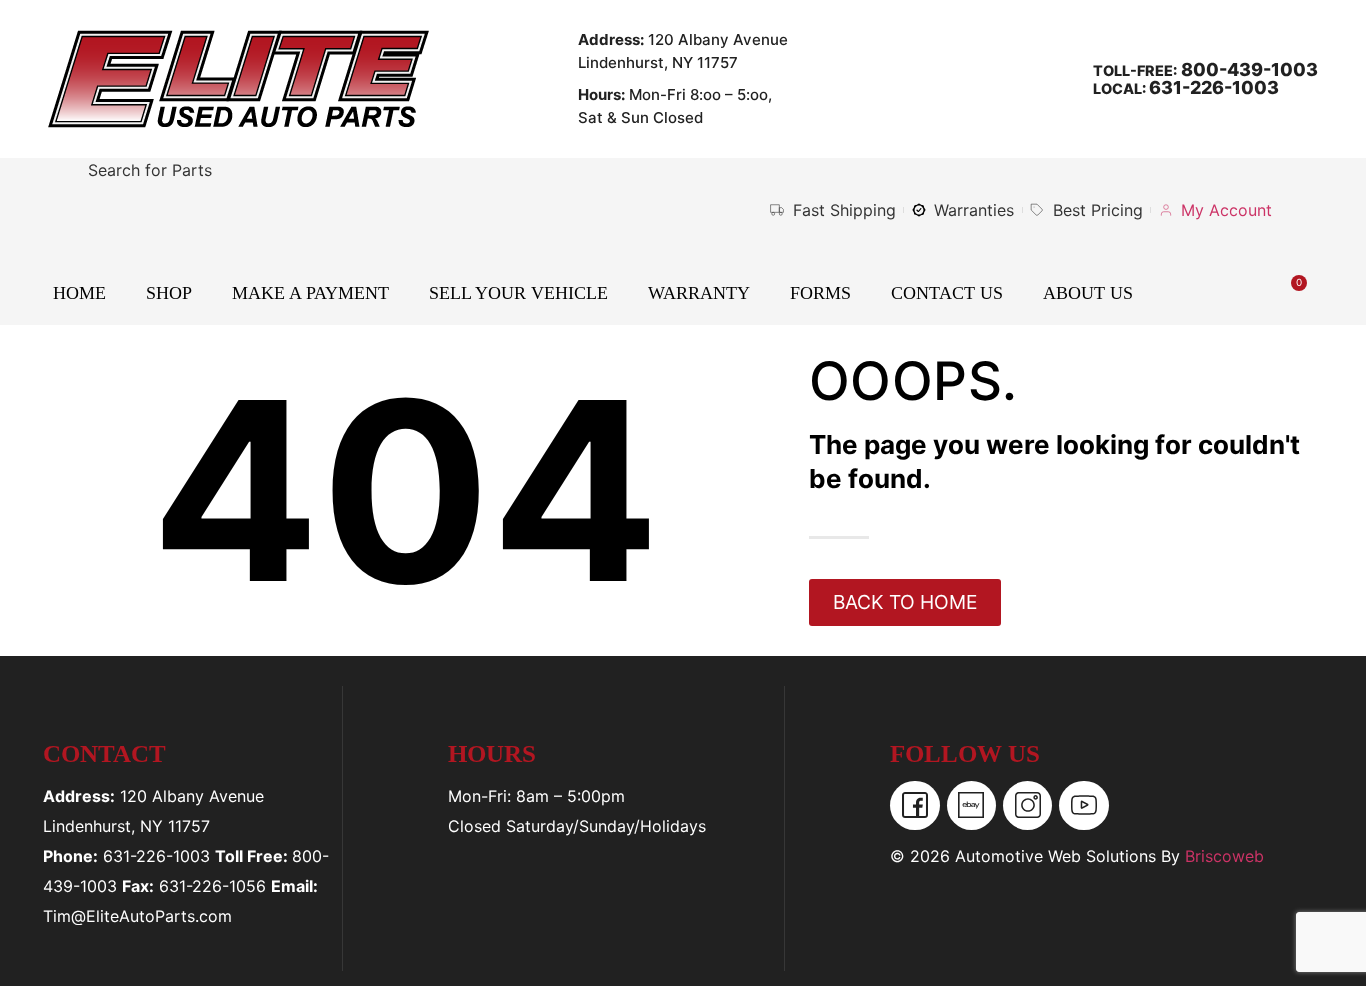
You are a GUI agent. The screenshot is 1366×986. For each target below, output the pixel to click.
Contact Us (947, 293)
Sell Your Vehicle (518, 293)
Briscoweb (1224, 856)
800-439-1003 (1247, 69)
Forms (820, 293)
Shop (169, 293)
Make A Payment (310, 293)
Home (79, 293)
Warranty (699, 293)
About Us (1088, 293)
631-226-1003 (1214, 87)
